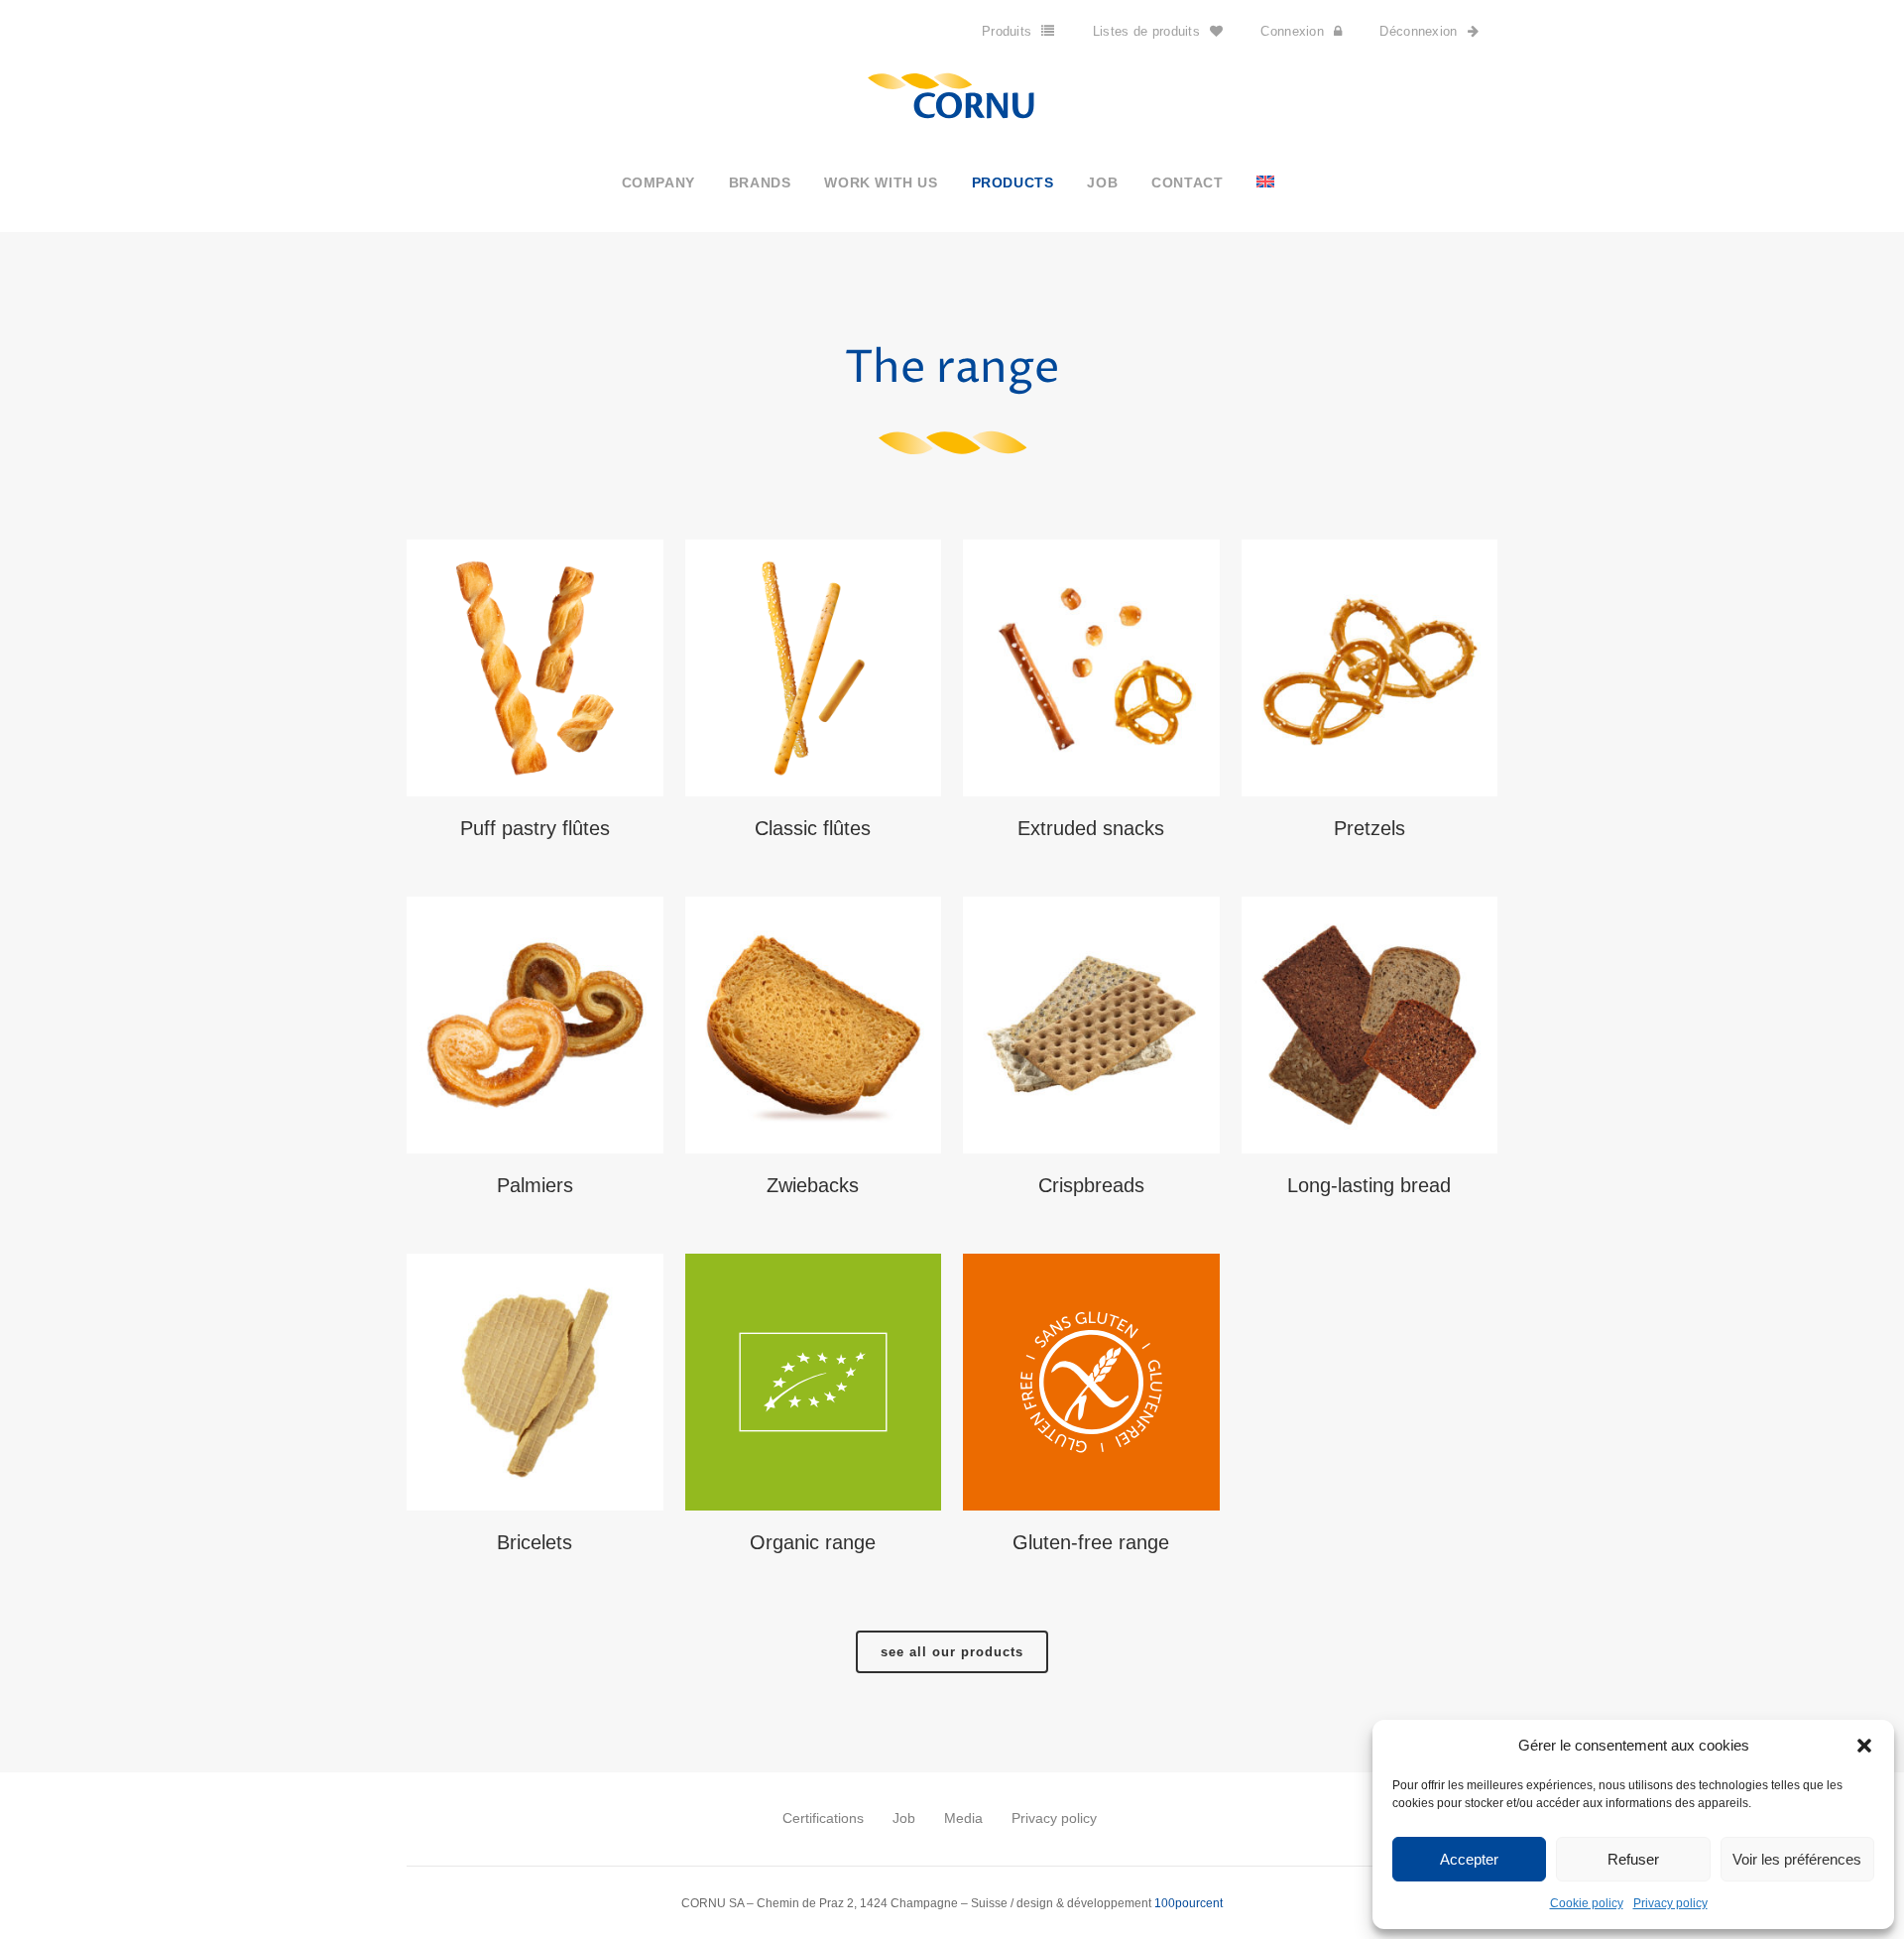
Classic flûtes (813, 828)
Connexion (1292, 31)
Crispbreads (1091, 1185)
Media (963, 1818)
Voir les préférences (1797, 1859)
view (535, 666)
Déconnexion (1418, 31)
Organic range (813, 1542)
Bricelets (535, 1542)
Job (904, 1818)
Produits (1007, 31)
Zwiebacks (813, 1185)
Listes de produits (1146, 31)
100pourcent (1189, 1903)
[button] (1864, 1746)
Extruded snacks (1091, 828)
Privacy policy (1670, 1903)
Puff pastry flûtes (535, 828)
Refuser (1633, 1859)
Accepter (1469, 1859)
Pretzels (1369, 828)
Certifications (823, 1818)
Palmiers (535, 1185)
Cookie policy (1587, 1903)
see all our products (952, 1652)
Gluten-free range (1091, 1542)
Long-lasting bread (1369, 1185)
